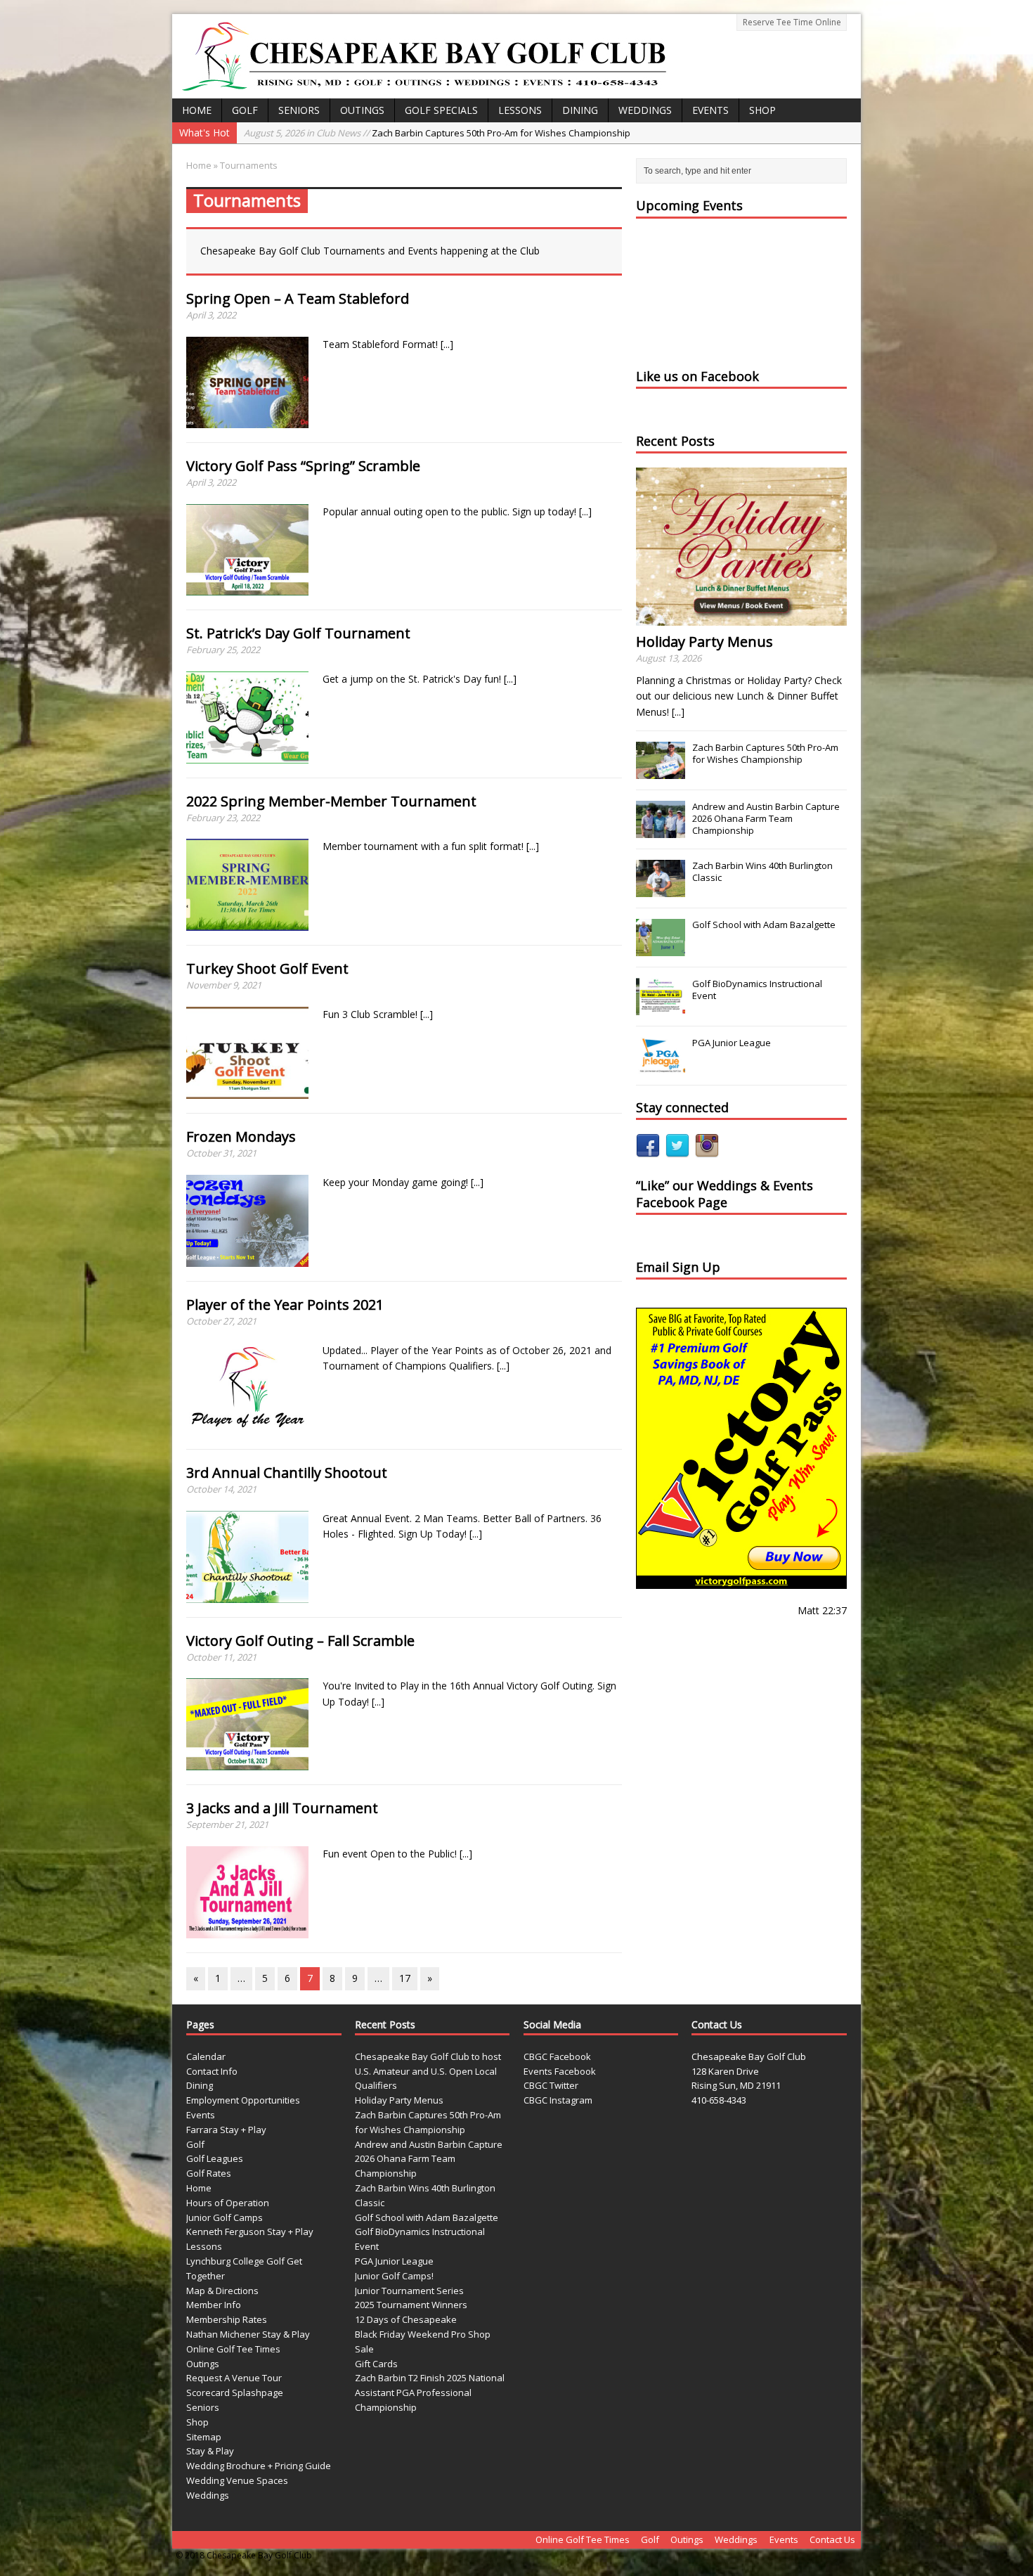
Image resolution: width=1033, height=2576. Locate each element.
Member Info (214, 2305)
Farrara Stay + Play (226, 2130)
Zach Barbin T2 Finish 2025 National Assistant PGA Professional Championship (430, 2393)
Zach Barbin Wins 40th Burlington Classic (762, 871)
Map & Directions (222, 2291)
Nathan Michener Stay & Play (248, 2334)
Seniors (299, 110)
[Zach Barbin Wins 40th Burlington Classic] (661, 889)
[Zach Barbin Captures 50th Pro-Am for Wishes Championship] (661, 771)
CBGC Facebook (557, 2056)
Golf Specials (441, 110)
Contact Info (212, 2071)
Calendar (206, 2056)
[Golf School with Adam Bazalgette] (661, 948)
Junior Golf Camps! (394, 2276)
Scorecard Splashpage (235, 2393)
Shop (762, 110)
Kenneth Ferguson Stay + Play (250, 2232)
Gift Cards (376, 2364)
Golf (245, 110)
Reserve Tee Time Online (792, 22)
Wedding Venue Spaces (237, 2480)
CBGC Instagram (558, 2100)
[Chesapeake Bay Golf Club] (516, 56)
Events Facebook (560, 2071)
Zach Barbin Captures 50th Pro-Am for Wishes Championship (437, 133)
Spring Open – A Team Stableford (298, 298)
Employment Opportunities (243, 2100)
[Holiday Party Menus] (741, 618)
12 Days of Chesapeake (406, 2319)
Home (197, 110)
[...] (447, 344)
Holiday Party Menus (704, 642)
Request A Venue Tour (234, 2378)
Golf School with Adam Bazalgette (764, 925)
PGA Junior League (732, 1043)
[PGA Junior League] (661, 1067)
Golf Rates (209, 2173)
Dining (580, 110)
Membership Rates (227, 2319)
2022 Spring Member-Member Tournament (331, 801)
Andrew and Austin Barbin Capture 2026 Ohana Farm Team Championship (766, 818)
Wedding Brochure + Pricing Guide (259, 2466)
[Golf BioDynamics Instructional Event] (661, 1007)
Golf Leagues (215, 2158)
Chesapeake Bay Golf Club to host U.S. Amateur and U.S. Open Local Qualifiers (428, 2071)
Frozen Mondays (241, 1136)
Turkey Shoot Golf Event (267, 968)
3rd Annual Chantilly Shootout (287, 1473)
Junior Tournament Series (409, 2291)
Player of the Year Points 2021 (285, 1305)
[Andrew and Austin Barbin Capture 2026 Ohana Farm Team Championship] (661, 830)
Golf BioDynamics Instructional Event (757, 990)
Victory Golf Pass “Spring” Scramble (303, 466)
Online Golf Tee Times (233, 2349)
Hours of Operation (228, 2203)
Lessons (520, 110)
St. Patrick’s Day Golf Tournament (298, 633)
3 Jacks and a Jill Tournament (282, 1808)
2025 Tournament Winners (411, 2305)
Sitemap (204, 2437)
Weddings (645, 110)
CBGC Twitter (551, 2085)
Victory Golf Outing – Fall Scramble (300, 1641)
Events (710, 110)
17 (405, 1978)
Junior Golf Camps (225, 2217)
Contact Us (832, 2539)
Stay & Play (210, 2451)
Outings (362, 110)
